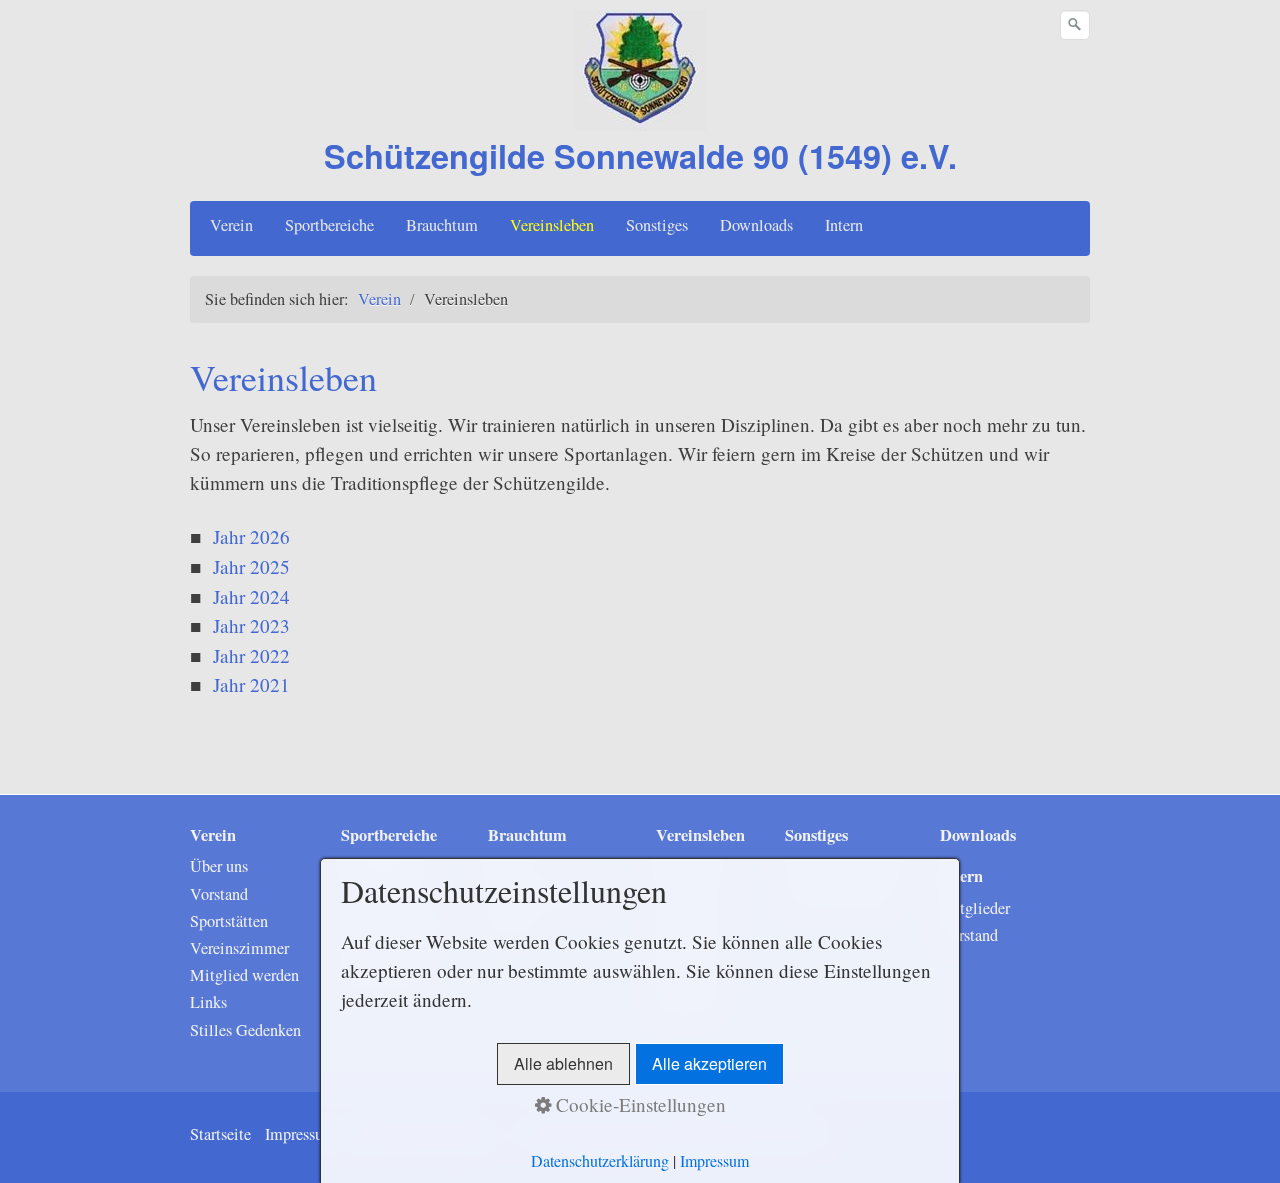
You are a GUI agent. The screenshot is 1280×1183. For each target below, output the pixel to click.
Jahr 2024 (251, 596)
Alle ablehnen (563, 1063)
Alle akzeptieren (709, 1063)
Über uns (219, 866)
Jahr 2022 (251, 655)
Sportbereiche (329, 225)
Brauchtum (442, 225)
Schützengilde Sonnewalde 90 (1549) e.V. (640, 156)
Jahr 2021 (251, 684)
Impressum (300, 1134)
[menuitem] (232, 225)
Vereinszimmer (239, 948)
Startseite (220, 1134)
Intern (844, 225)
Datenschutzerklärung (600, 1160)
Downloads (756, 225)
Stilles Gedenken (245, 1030)
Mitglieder (975, 908)
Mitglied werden (244, 975)
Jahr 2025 (251, 566)
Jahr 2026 (251, 536)
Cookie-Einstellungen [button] (638, 1104)
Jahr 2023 (251, 625)
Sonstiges (657, 225)
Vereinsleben (552, 225)
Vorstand (219, 894)
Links (208, 1002)
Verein (231, 225)
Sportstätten (229, 921)
